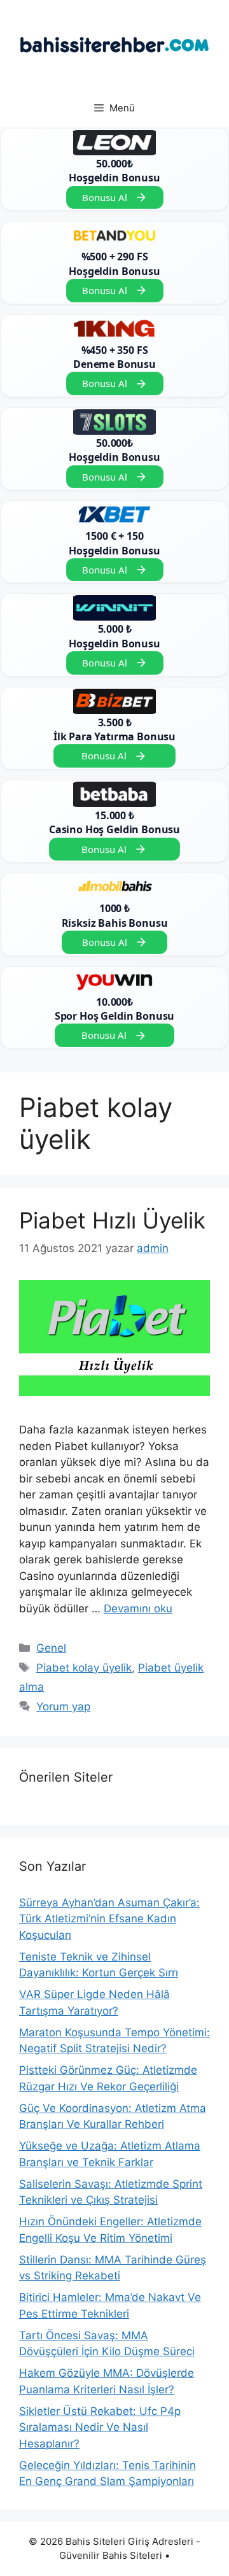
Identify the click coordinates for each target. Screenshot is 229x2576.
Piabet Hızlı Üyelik (112, 1220)
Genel (51, 1648)
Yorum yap (63, 1707)
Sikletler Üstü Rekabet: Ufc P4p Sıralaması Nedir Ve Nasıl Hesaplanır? (100, 2427)
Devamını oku (138, 1608)
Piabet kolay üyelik (84, 1668)
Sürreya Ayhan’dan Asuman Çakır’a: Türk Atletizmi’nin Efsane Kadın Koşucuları (109, 1919)
